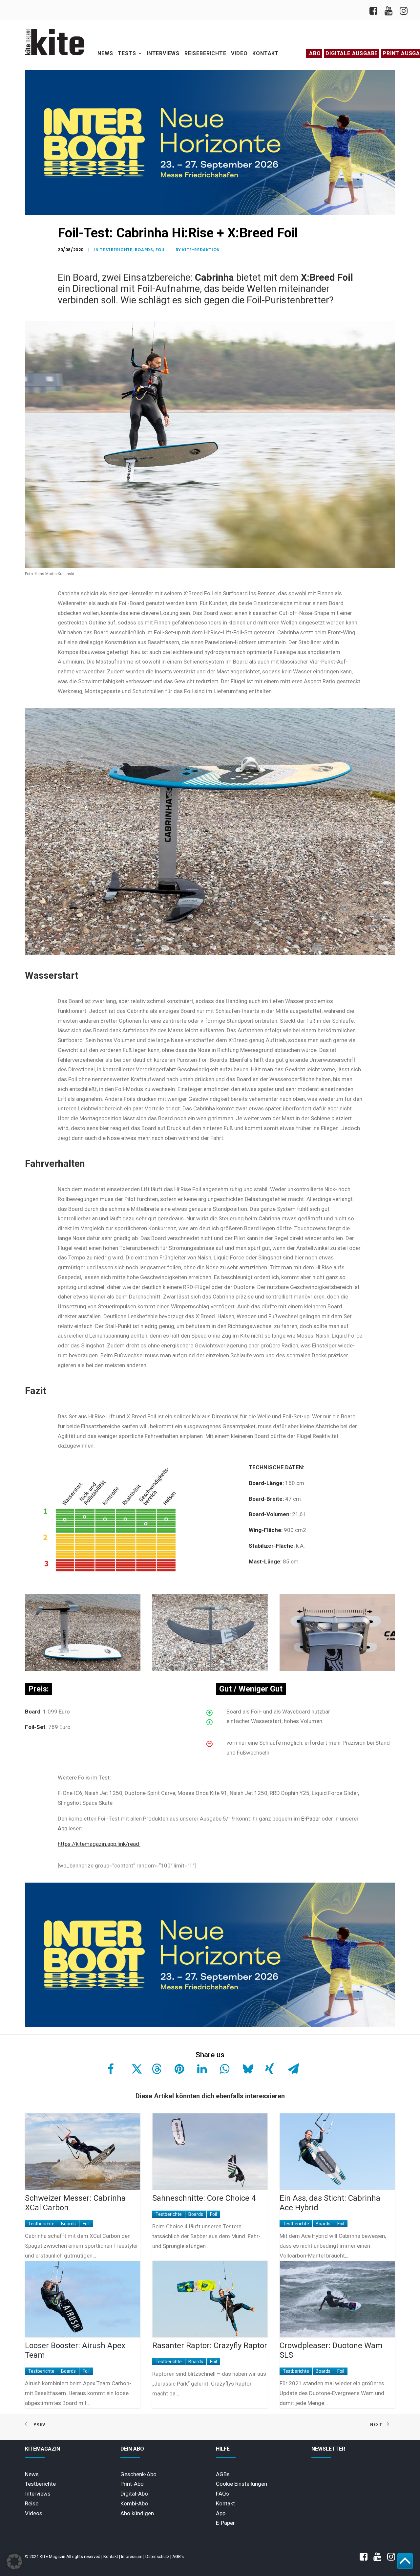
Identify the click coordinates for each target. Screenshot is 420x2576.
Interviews (163, 53)
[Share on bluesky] (246, 2069)
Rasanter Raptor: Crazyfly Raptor (210, 2346)
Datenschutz (157, 2556)
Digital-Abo (134, 2494)
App (63, 1828)
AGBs (223, 2474)
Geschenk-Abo (138, 2474)
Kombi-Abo (134, 2503)
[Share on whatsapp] (224, 2069)
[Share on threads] (156, 2069)
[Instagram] (403, 10)
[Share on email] (292, 2069)
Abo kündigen (137, 2513)
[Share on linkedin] (201, 2069)
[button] (14, 2562)
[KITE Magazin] (54, 42)
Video (239, 53)
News (105, 53)
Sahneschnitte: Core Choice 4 (204, 2198)
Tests (127, 53)
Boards (144, 250)
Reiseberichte (205, 53)
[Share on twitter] (133, 2069)
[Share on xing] (269, 2069)
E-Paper (311, 1819)
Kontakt (266, 53)
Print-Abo (132, 2484)
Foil (160, 250)
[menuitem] (375, 10)
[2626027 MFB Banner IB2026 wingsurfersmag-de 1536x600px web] (210, 213)
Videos (34, 2513)
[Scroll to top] (405, 2561)
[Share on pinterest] (178, 2069)
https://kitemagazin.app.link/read (99, 1844)
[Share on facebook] (111, 2069)
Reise (32, 2503)
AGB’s (178, 2556)
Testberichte (116, 250)
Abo (315, 53)
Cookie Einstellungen (241, 2484)
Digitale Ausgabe (352, 53)
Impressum (132, 2556)
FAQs (222, 2494)
